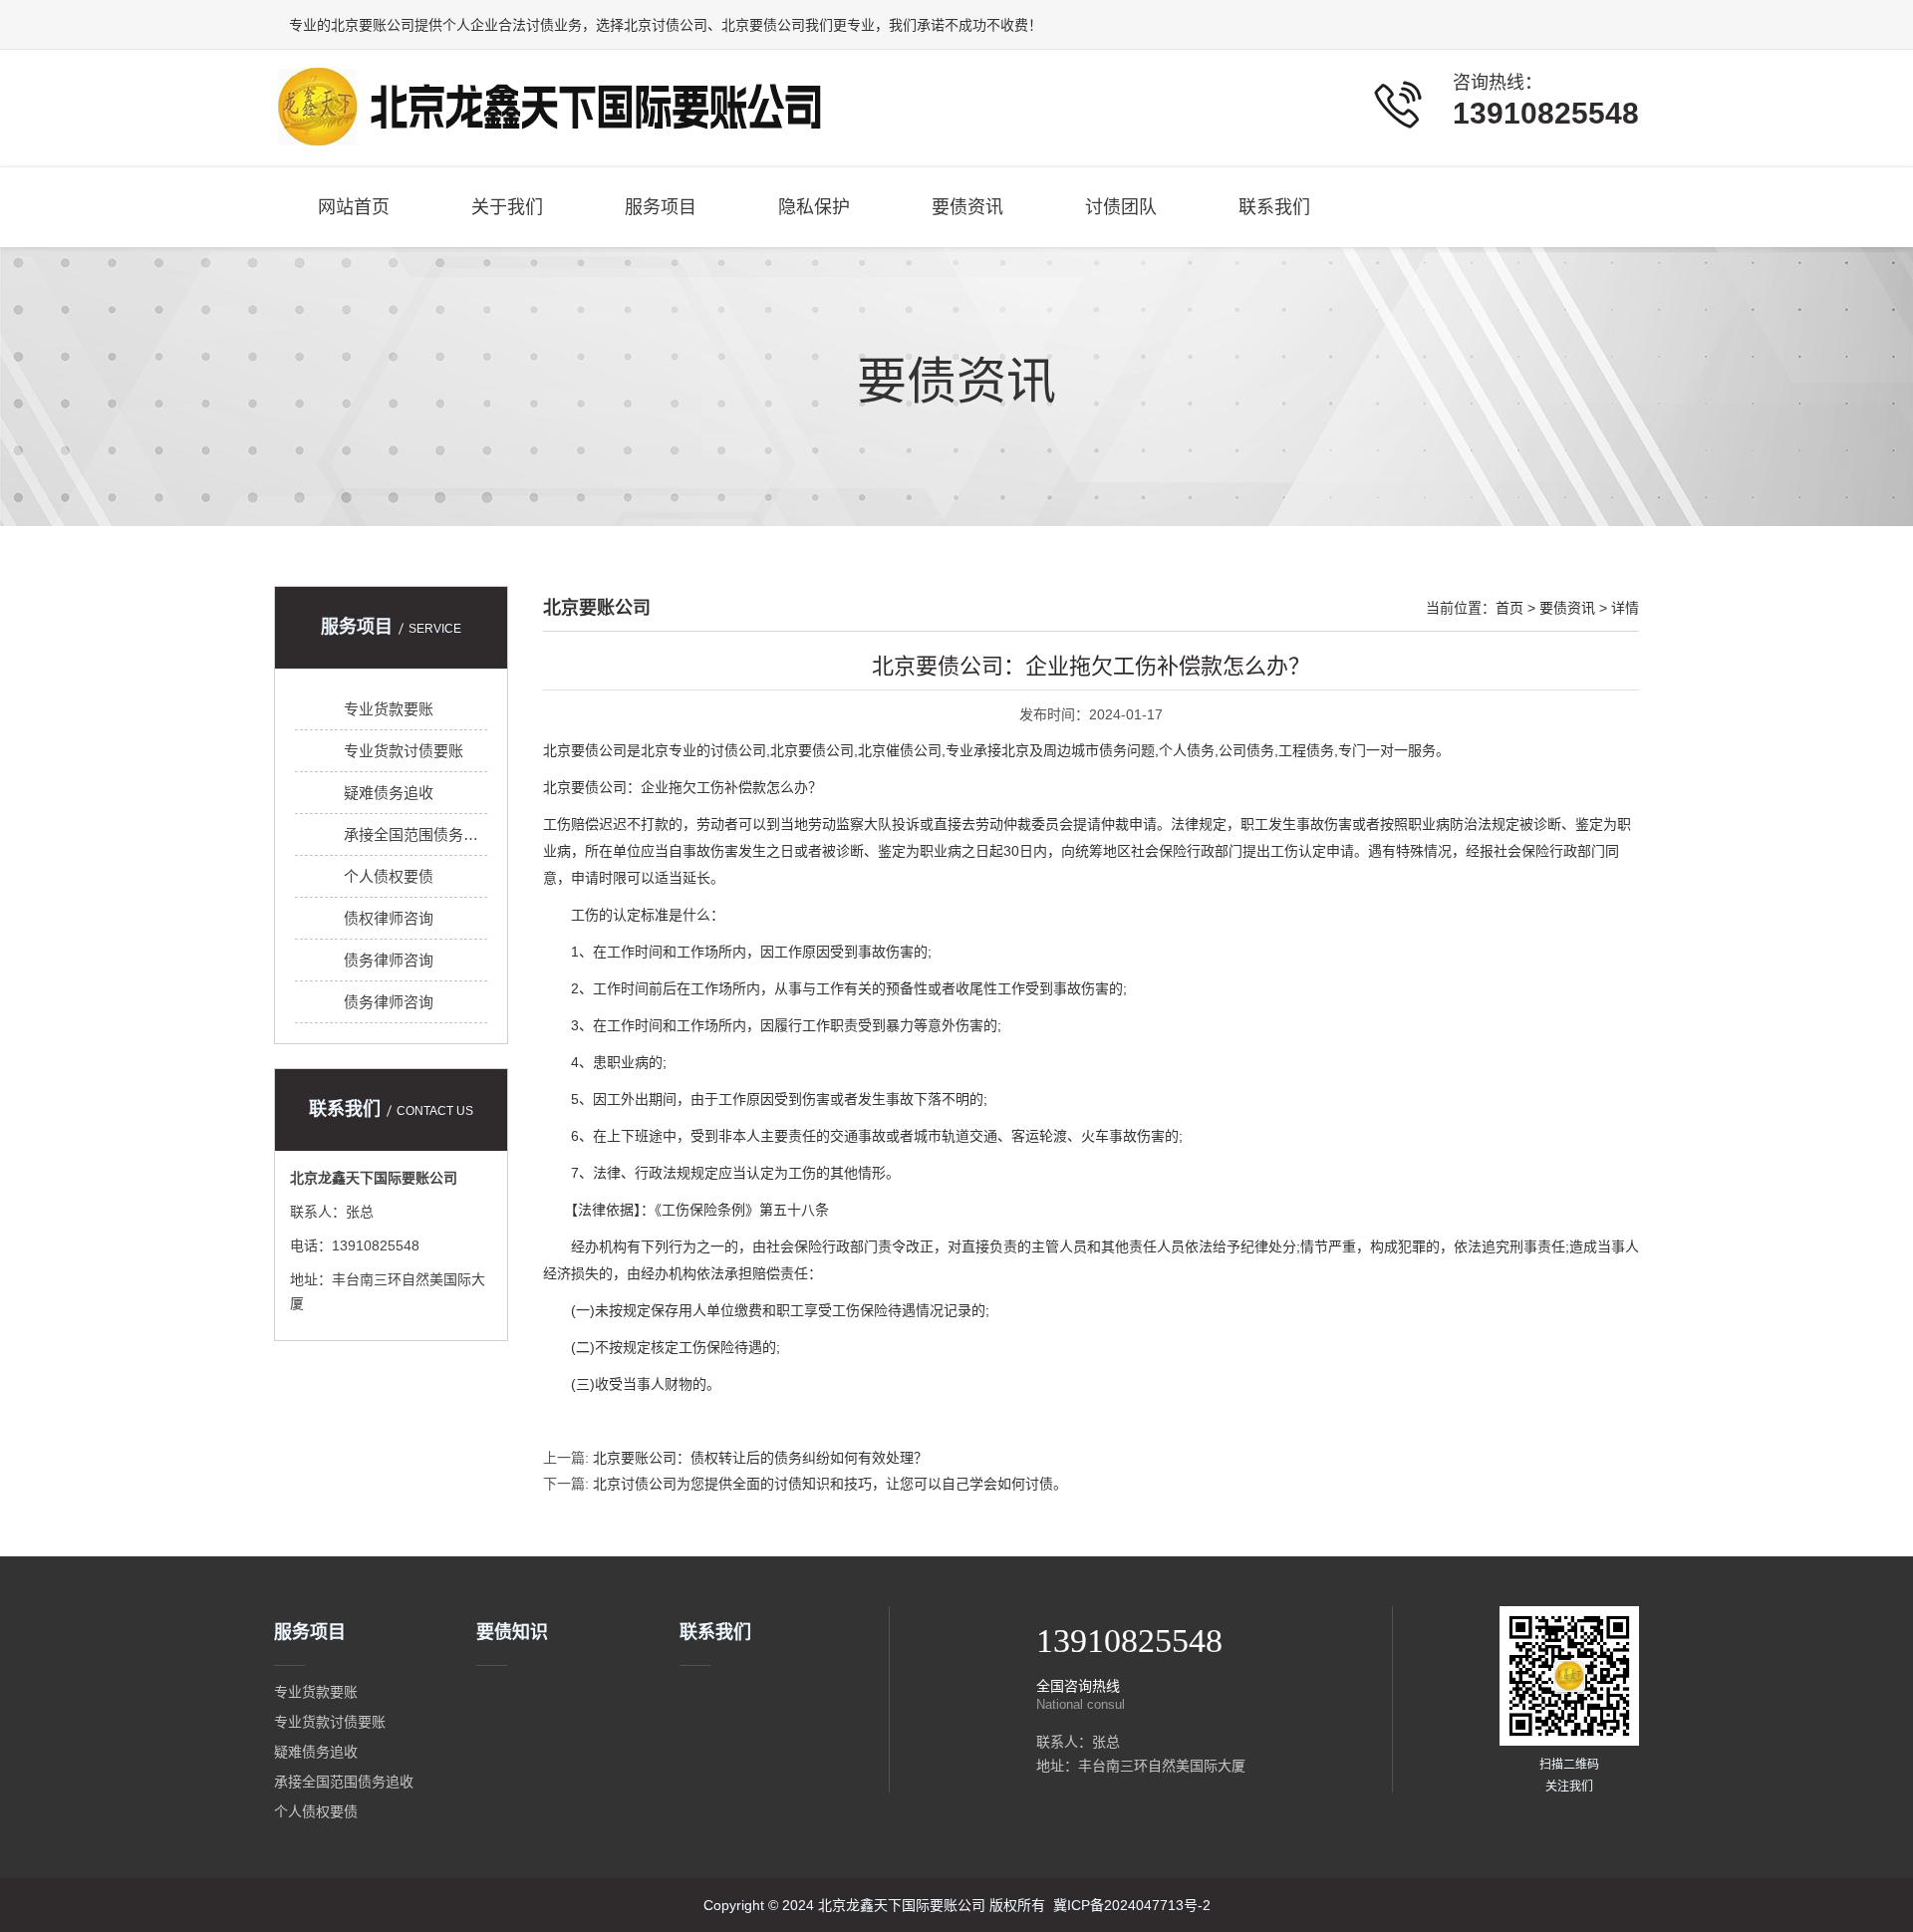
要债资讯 (967, 207)
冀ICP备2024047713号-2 (1132, 1905)
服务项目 (661, 207)
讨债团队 (1121, 207)
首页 (1509, 608)
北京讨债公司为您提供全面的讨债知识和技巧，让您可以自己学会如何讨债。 (830, 1484)
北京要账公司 (373, 25)
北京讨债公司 (666, 25)
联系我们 (1274, 207)
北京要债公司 (763, 25)
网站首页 (354, 207)
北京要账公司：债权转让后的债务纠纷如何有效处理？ (760, 1458)
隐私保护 (814, 207)
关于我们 (507, 207)
